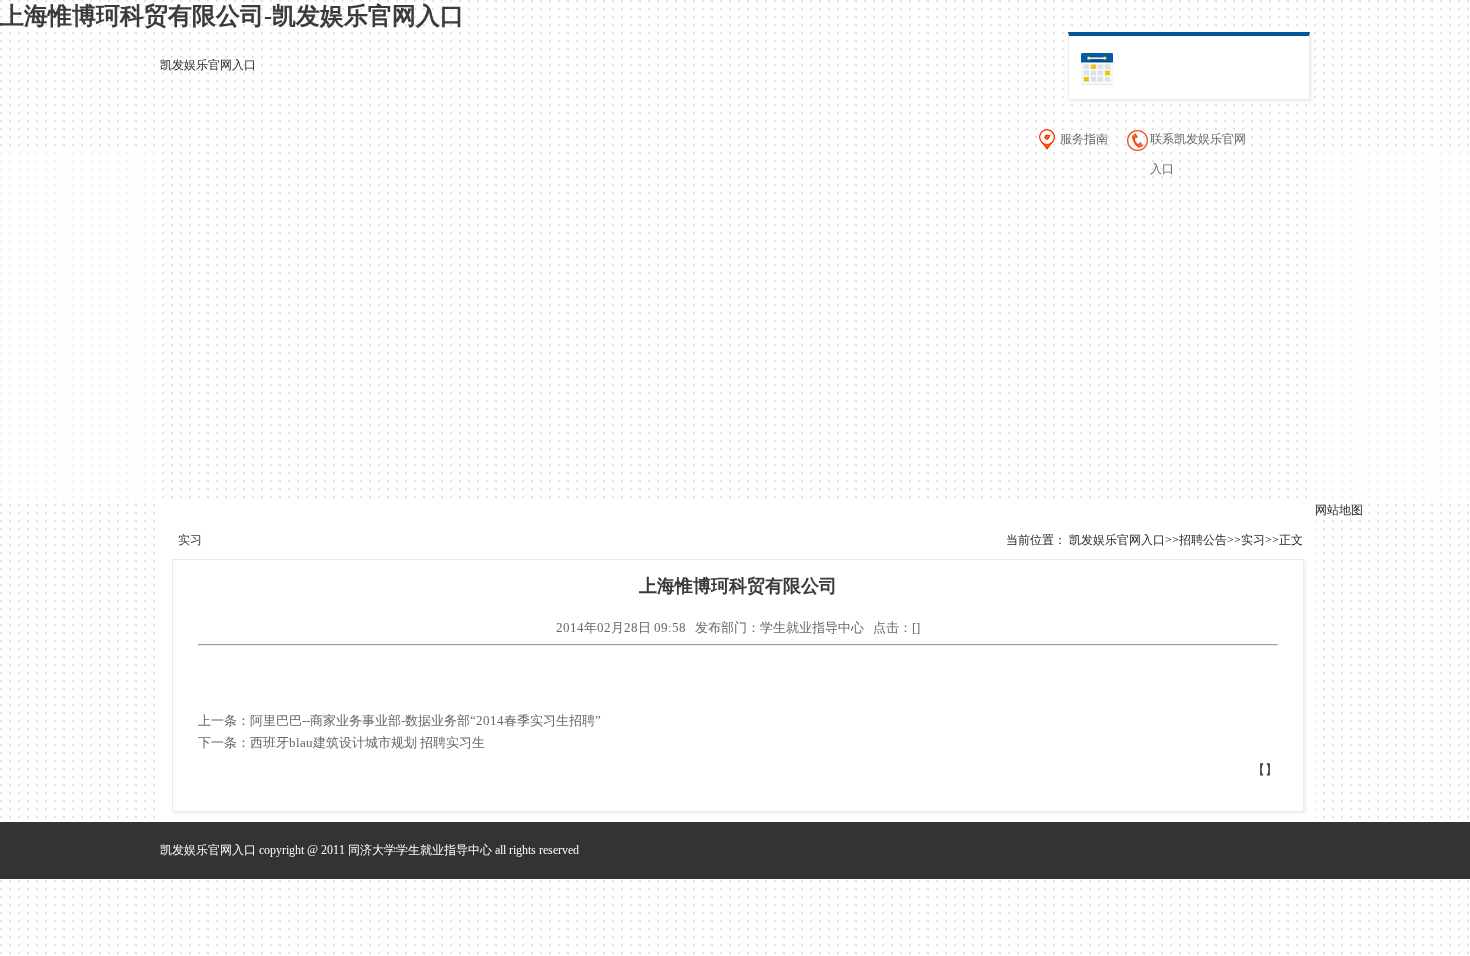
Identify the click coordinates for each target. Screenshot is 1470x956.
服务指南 (1084, 139)
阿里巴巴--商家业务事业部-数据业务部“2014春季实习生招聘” (425, 720)
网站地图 (1339, 510)
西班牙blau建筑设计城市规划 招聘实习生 (367, 742)
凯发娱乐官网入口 (208, 65)
